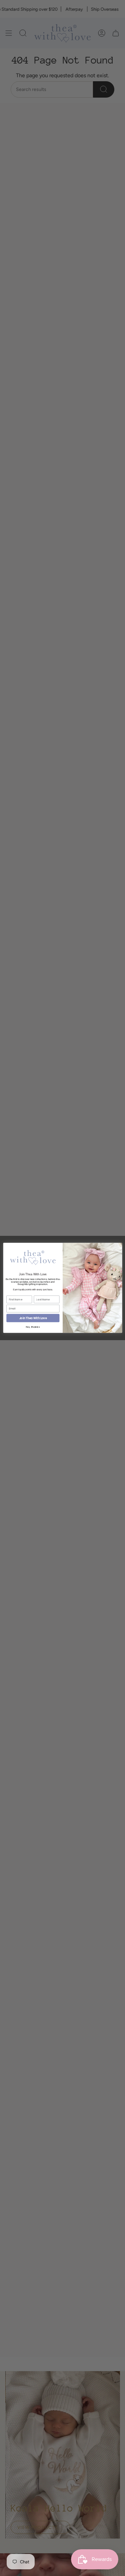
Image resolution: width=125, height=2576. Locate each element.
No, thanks (33, 1327)
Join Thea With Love (33, 1318)
